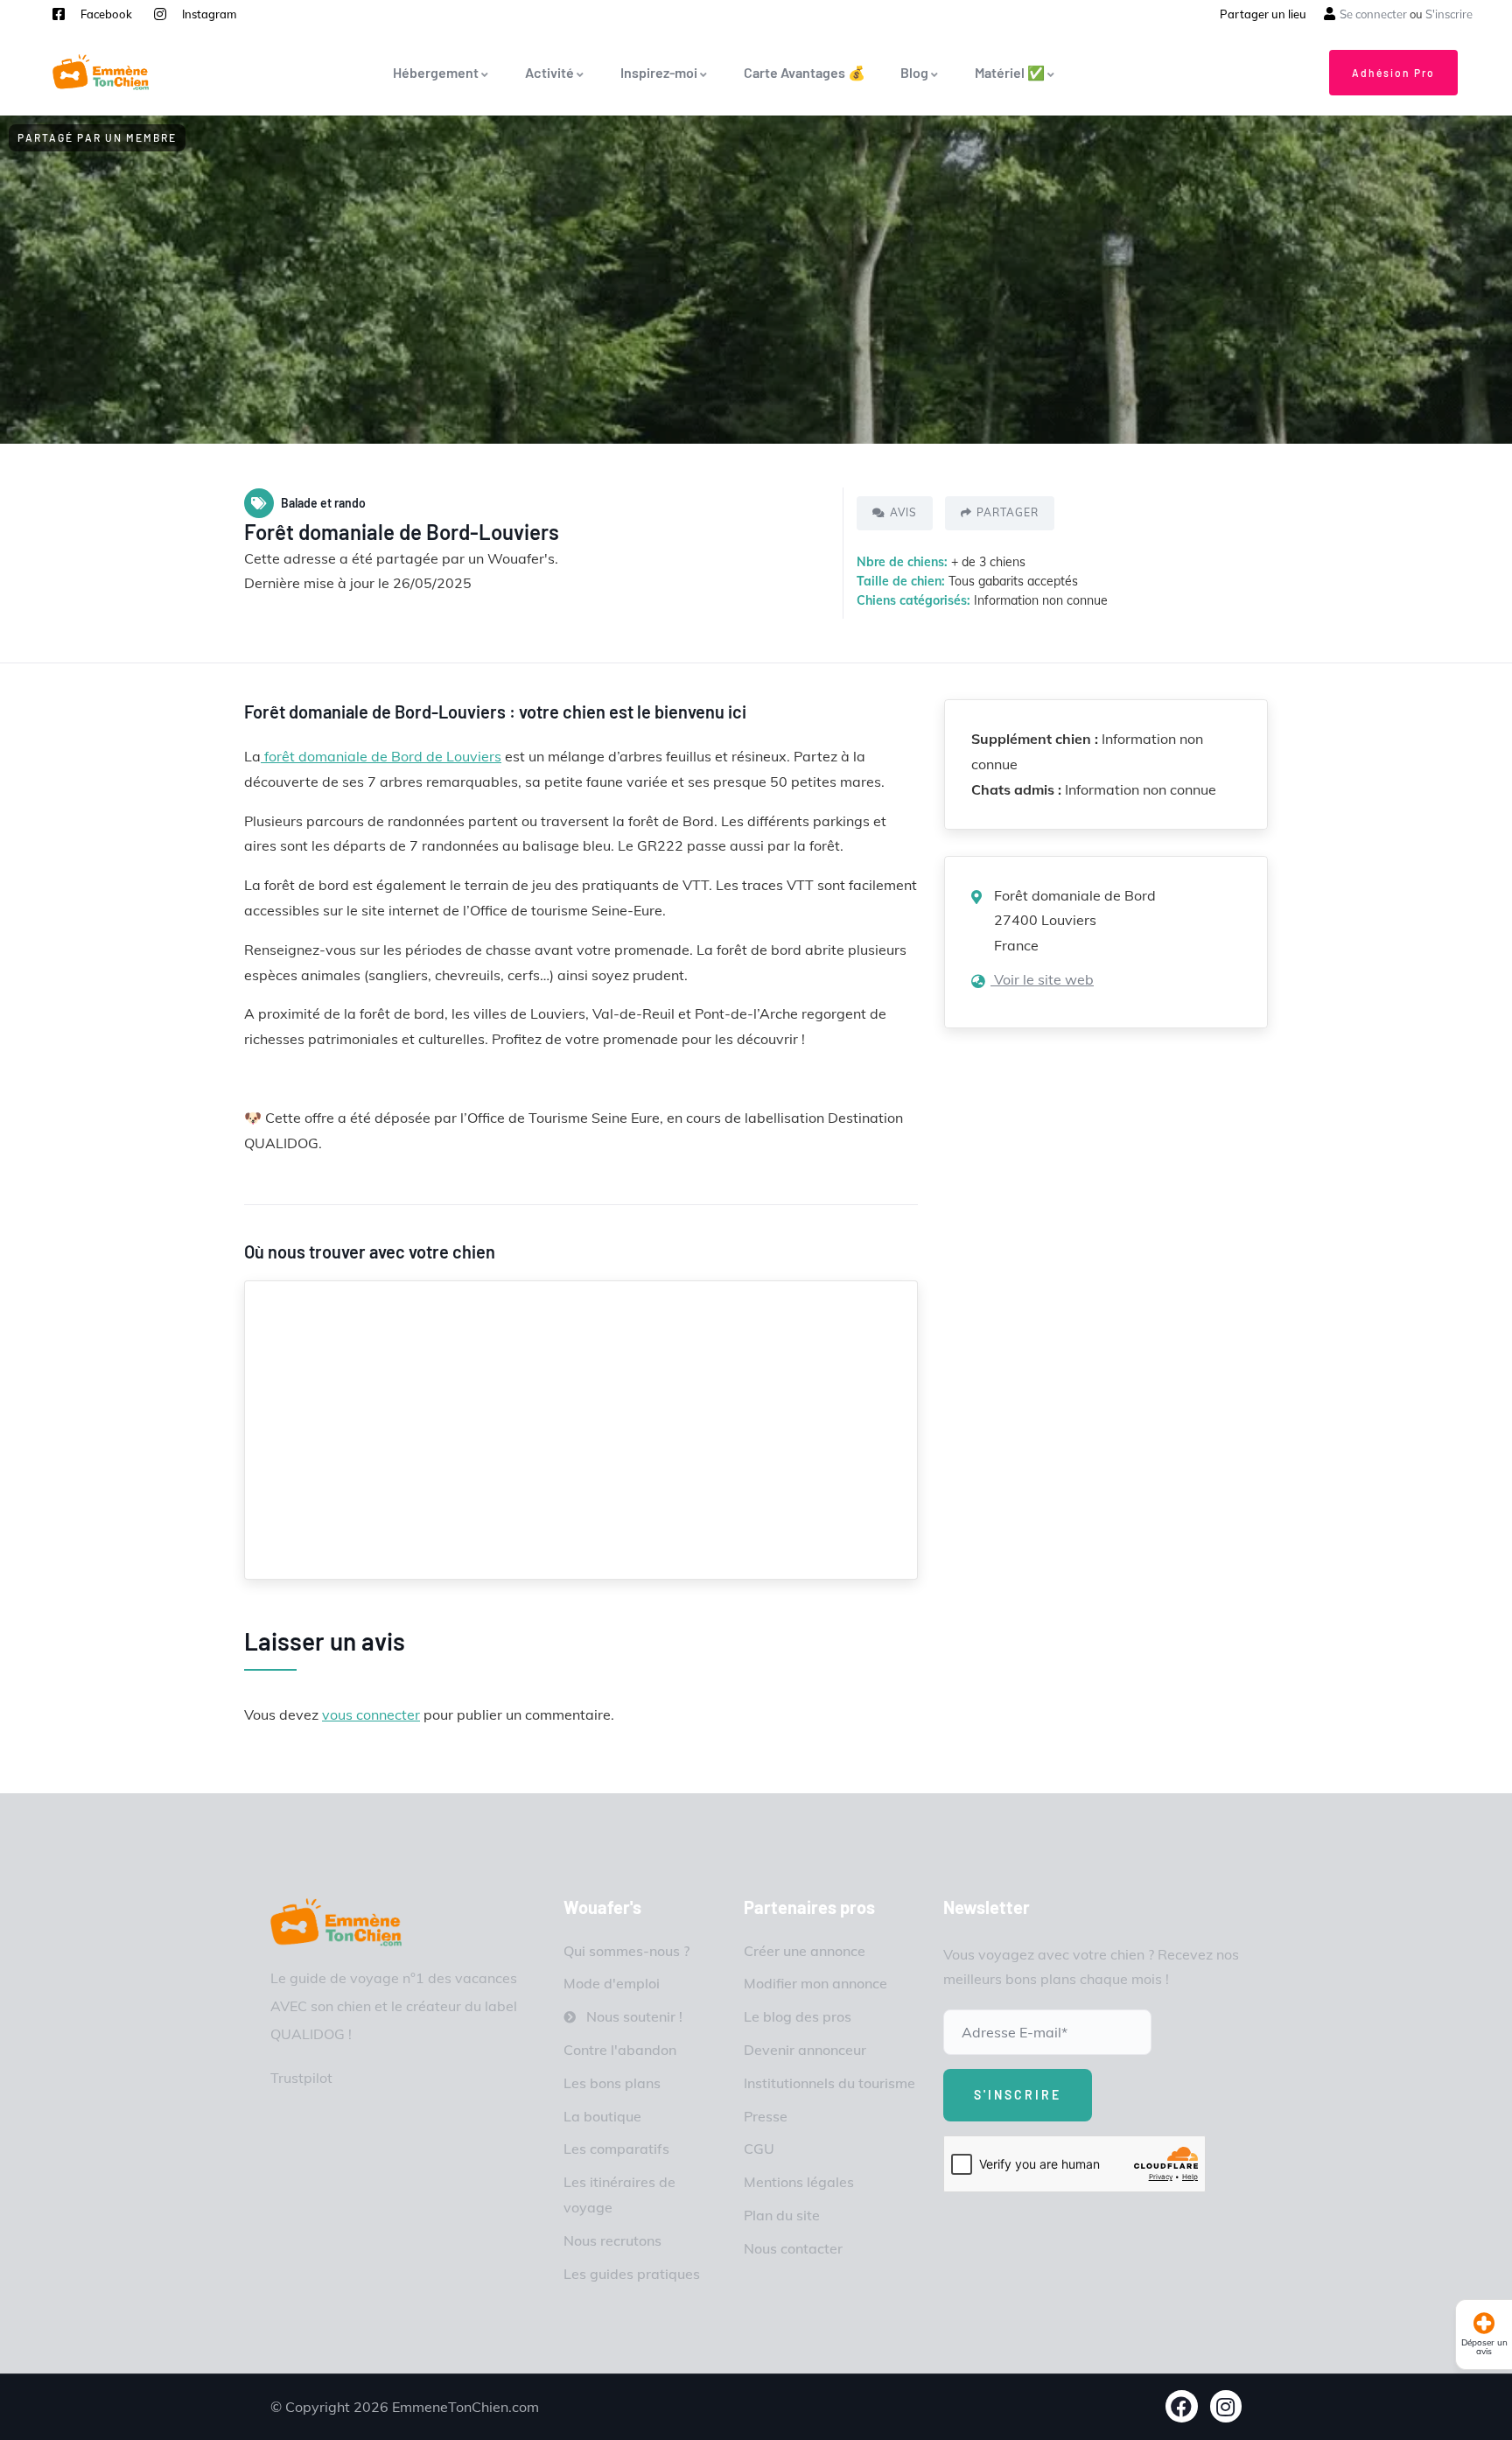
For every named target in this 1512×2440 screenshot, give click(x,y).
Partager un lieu (1263, 14)
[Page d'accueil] (101, 72)
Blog (914, 72)
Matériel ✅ (1010, 72)
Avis (903, 512)
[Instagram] (1226, 2406)
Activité (549, 72)
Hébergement (436, 72)
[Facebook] (1182, 2406)
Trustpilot (301, 2078)
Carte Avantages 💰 (805, 72)
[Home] (336, 1922)
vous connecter (371, 1714)
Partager (1008, 512)
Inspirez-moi (659, 72)
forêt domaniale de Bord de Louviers (381, 756)
